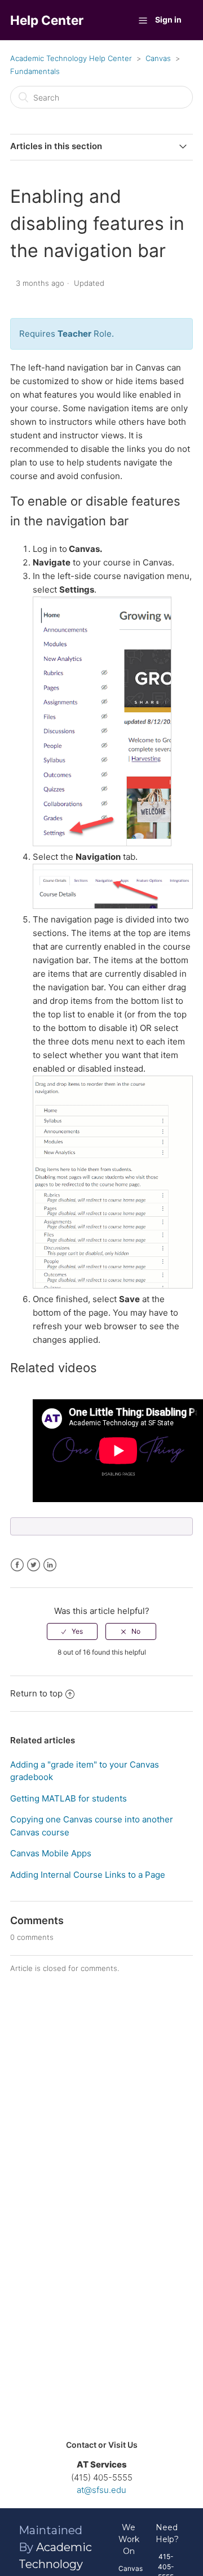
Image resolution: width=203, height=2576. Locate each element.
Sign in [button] (168, 19)
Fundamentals (35, 71)
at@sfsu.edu (101, 2490)
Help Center (47, 20)
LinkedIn (50, 1565)
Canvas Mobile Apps (51, 1853)
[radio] (72, 1631)
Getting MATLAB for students (69, 1798)
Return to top (36, 1693)
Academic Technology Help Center (71, 58)
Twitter (34, 1565)
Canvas (158, 58)
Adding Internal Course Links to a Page (88, 1875)
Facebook (17, 1565)
